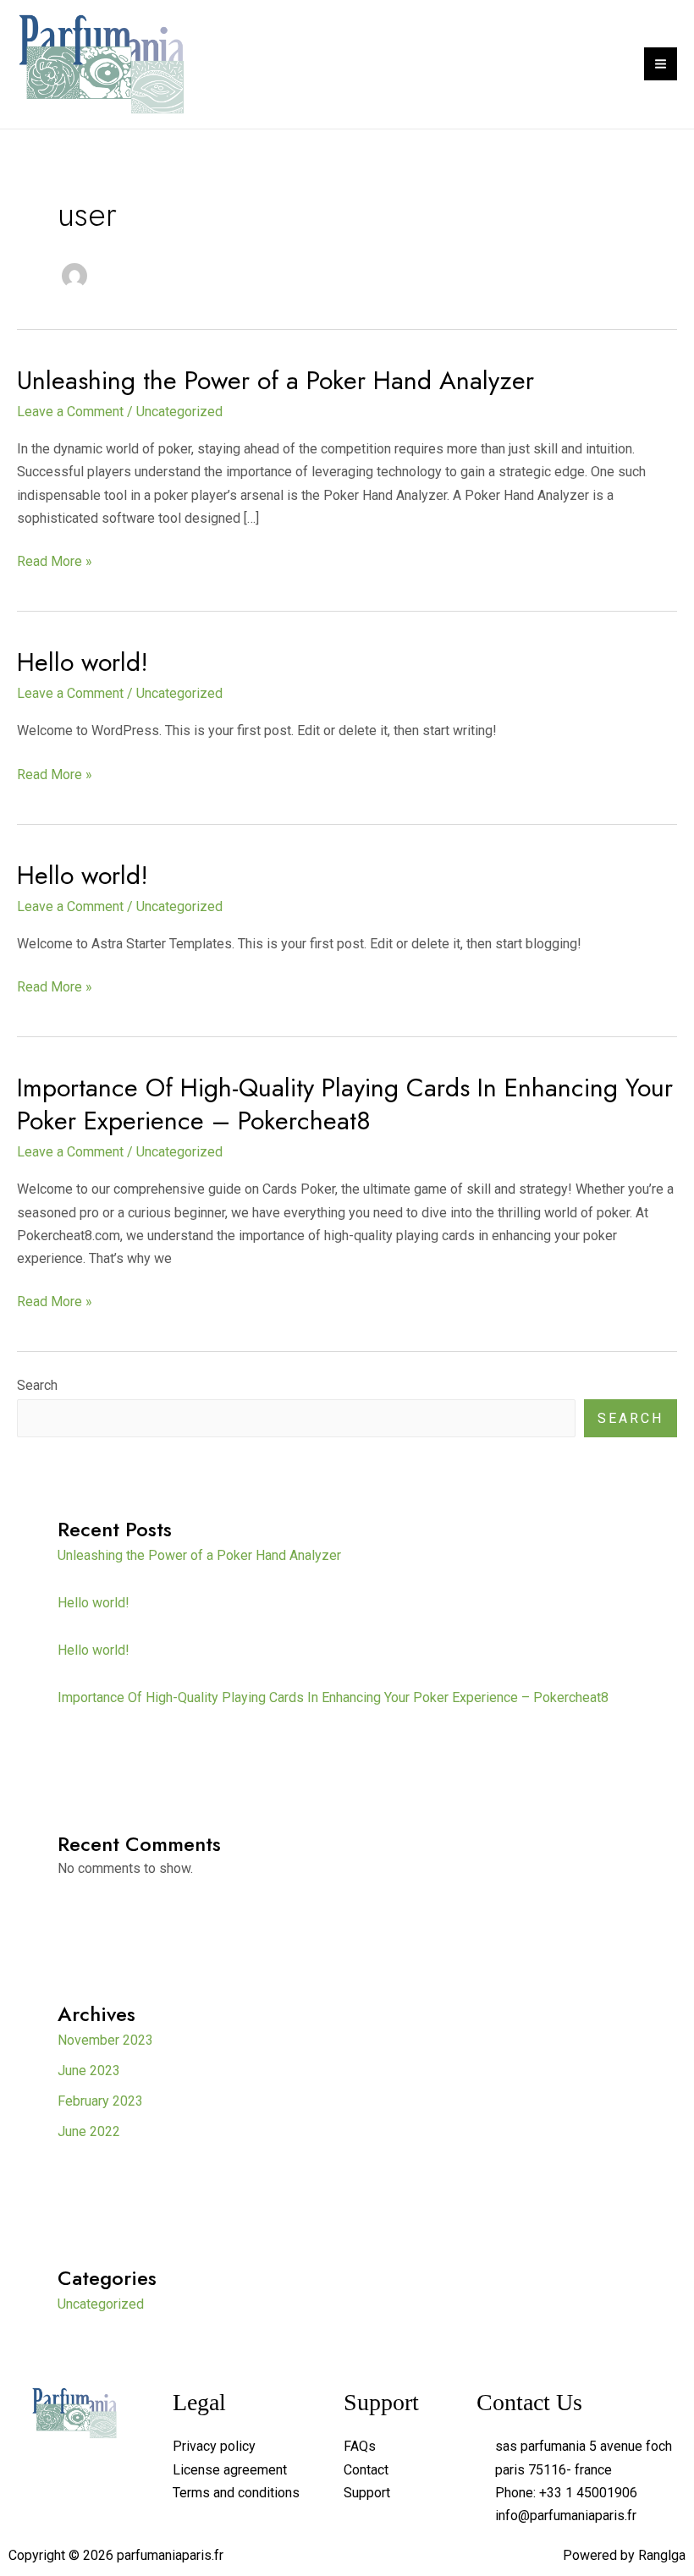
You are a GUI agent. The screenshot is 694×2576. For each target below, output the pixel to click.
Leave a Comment (70, 412)
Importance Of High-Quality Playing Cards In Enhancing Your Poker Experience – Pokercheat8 (345, 1104)
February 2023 (100, 2101)
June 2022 (89, 2131)
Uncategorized (179, 412)
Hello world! (83, 662)
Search (37, 1385)
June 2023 (89, 2071)
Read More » (55, 560)
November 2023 (105, 2040)
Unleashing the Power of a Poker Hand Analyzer (275, 380)
